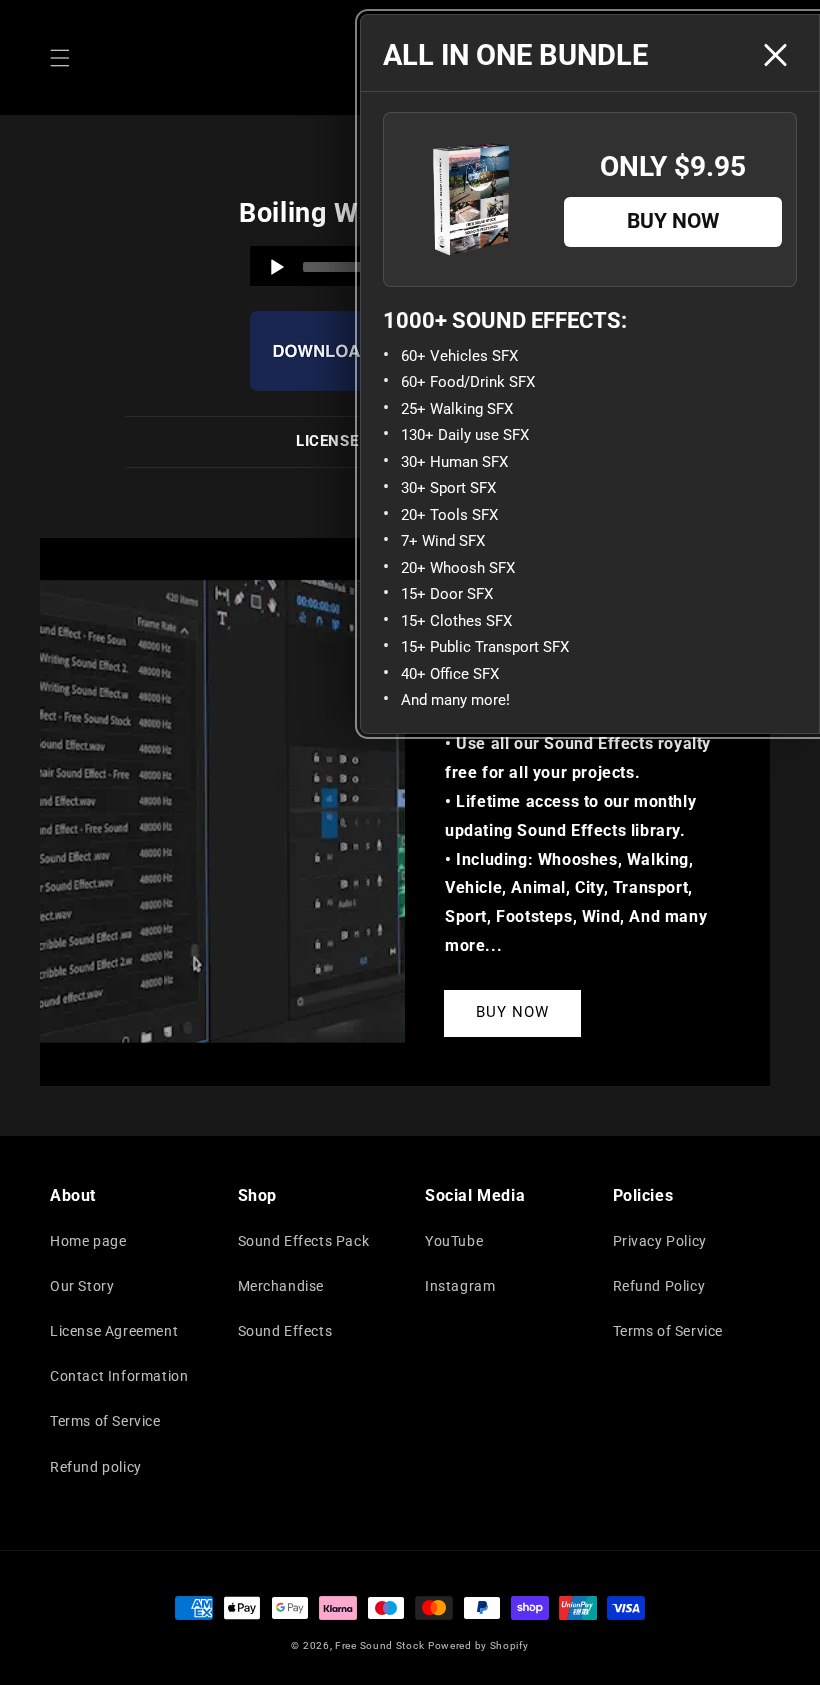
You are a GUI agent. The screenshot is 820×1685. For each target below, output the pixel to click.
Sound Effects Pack (304, 1241)
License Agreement (114, 1331)
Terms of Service (105, 1421)
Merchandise (281, 1286)
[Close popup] (775, 55)
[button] (60, 58)
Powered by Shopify (478, 1645)
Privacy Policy (660, 1241)
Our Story (82, 1286)
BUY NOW (512, 1012)
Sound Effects (285, 1331)
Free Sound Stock (379, 1645)
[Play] (277, 267)
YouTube (454, 1241)
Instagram (460, 1286)
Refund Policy (659, 1286)
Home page (88, 1241)
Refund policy (96, 1467)
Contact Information (119, 1376)
